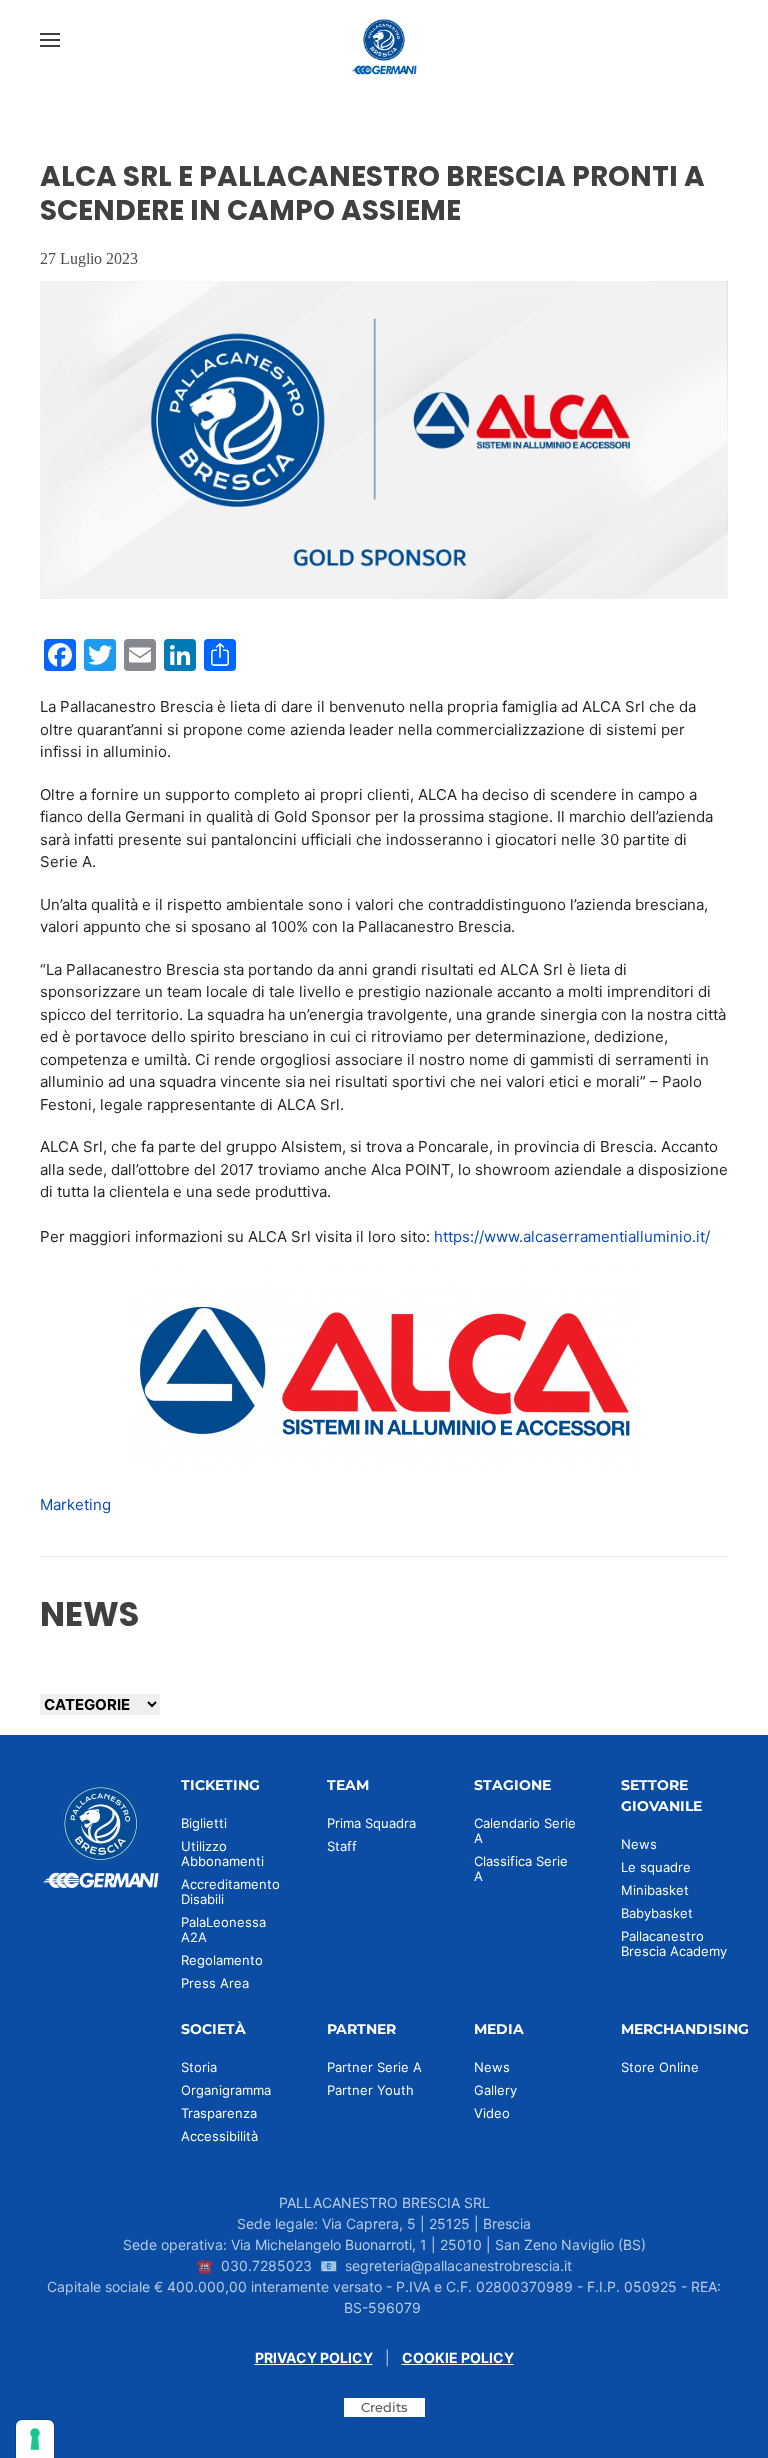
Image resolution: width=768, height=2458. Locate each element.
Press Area (215, 1983)
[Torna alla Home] (384, 40)
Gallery (495, 2090)
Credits (384, 2407)
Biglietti (204, 1823)
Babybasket (657, 1913)
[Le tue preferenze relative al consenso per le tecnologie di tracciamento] (35, 2439)
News (639, 1844)
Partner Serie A (374, 2067)
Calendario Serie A (525, 1830)
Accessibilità (219, 2136)
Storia (199, 2067)
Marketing (75, 1504)
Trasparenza (219, 2113)
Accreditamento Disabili (230, 1891)
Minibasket (655, 1890)
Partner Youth (370, 2090)
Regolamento (222, 1960)
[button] (50, 40)
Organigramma (226, 2090)
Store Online (660, 2067)
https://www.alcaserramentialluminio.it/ (572, 1236)
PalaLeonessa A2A (223, 1929)
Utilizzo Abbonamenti (222, 1853)
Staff (342, 1846)
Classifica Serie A (521, 1868)
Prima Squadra (371, 1823)
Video (492, 2113)
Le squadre (656, 1867)
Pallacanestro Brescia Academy (674, 1943)
